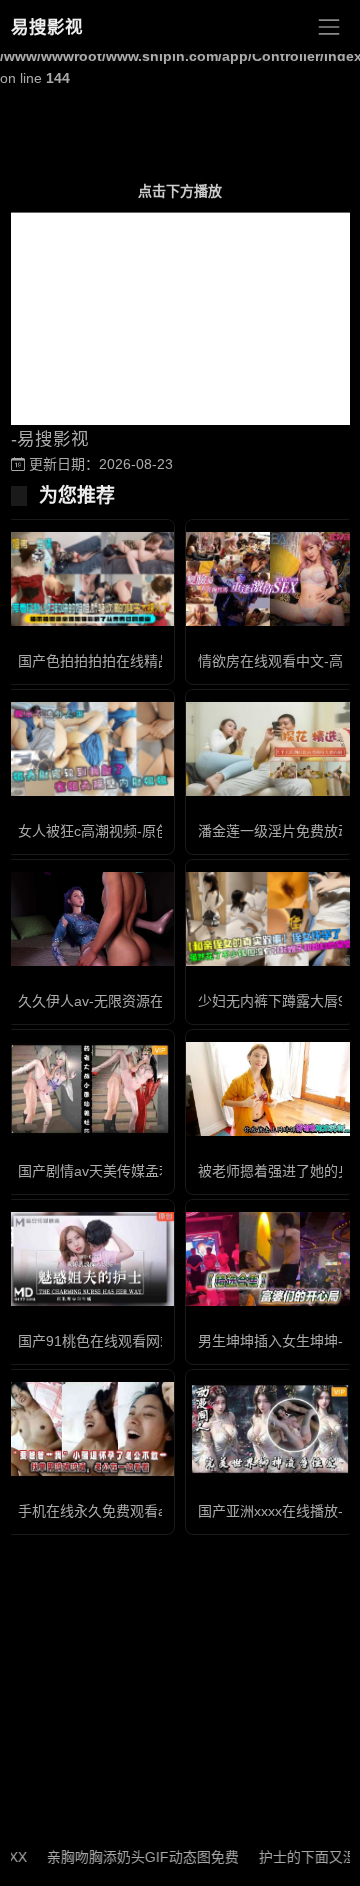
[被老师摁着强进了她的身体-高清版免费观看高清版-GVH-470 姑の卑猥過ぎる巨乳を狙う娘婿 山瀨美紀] (270, 1089)
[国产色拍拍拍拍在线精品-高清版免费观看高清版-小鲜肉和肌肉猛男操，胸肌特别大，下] (90, 579)
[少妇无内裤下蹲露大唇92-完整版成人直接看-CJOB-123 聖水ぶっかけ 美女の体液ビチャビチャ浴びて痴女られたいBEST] (270, 919)
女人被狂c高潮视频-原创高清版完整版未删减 (157, 831)
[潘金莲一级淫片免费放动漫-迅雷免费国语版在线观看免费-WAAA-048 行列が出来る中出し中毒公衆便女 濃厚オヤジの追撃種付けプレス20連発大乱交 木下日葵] (270, 749)
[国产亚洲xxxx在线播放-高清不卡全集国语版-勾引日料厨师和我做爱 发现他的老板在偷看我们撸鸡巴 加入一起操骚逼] (270, 1429)
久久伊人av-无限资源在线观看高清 (126, 1001)
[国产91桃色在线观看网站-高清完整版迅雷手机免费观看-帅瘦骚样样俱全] (90, 1259)
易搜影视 (47, 27)
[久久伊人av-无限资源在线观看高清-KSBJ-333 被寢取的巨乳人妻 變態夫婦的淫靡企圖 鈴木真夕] (90, 919)
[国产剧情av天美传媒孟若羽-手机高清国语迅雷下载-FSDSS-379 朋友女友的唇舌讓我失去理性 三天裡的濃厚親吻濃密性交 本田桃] (90, 1089)
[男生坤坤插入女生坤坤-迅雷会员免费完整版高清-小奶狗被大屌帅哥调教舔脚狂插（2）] (270, 1259)
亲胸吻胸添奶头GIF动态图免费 (131, 1857)
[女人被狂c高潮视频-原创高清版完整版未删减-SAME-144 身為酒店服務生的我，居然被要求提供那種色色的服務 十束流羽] (90, 749)
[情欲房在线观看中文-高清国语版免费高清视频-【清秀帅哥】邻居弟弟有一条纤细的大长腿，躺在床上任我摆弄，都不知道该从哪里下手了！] (270, 579)
